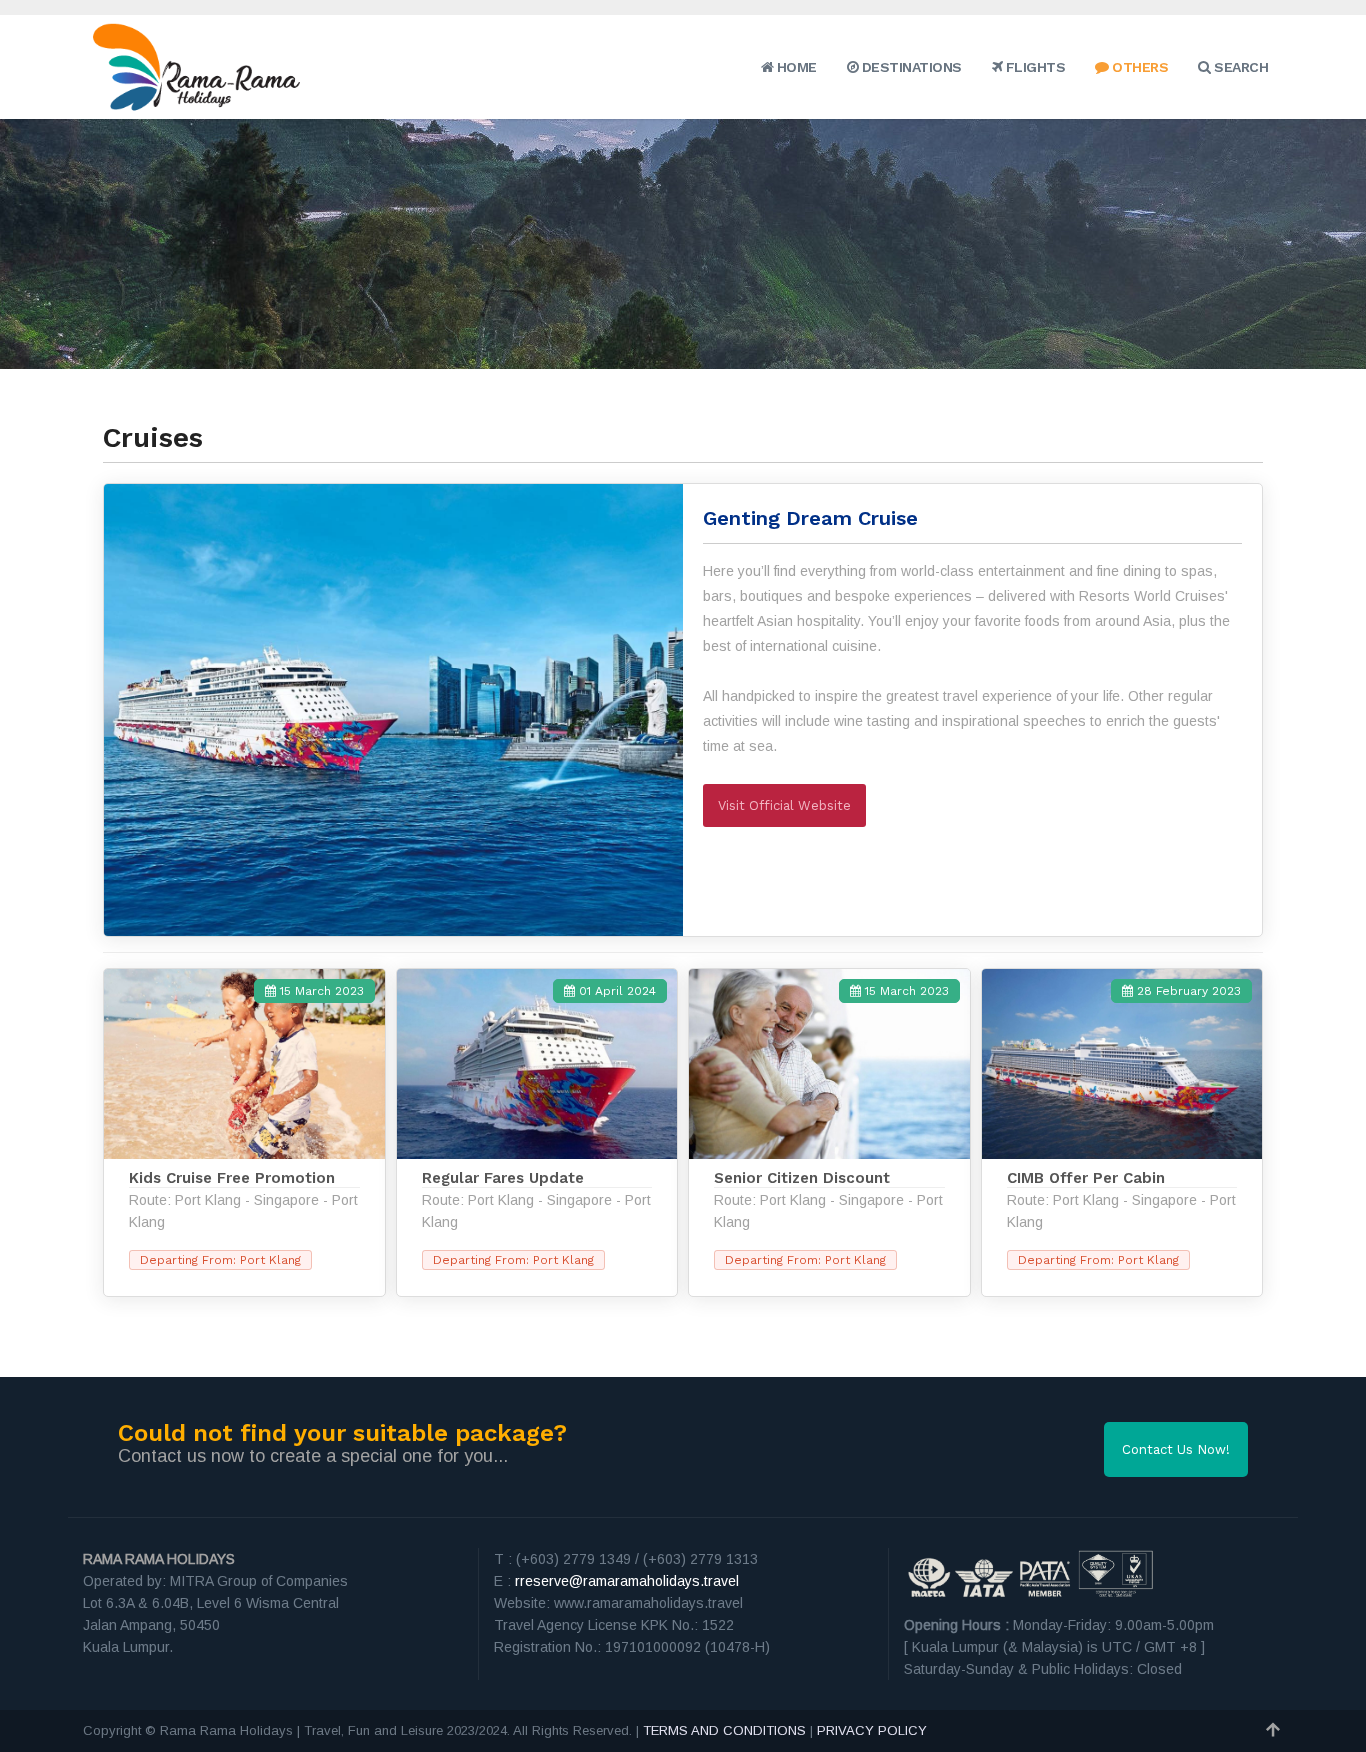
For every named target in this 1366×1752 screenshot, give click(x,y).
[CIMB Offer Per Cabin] (1122, 1132)
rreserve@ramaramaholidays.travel (627, 1581)
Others (1138, 67)
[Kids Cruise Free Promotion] (244, 1132)
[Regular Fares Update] (537, 1132)
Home (795, 67)
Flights (1033, 67)
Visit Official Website (784, 805)
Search (1239, 67)
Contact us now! (1176, 1449)
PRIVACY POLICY (872, 1730)
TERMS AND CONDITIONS (724, 1730)
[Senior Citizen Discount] (829, 1132)
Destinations (910, 67)
